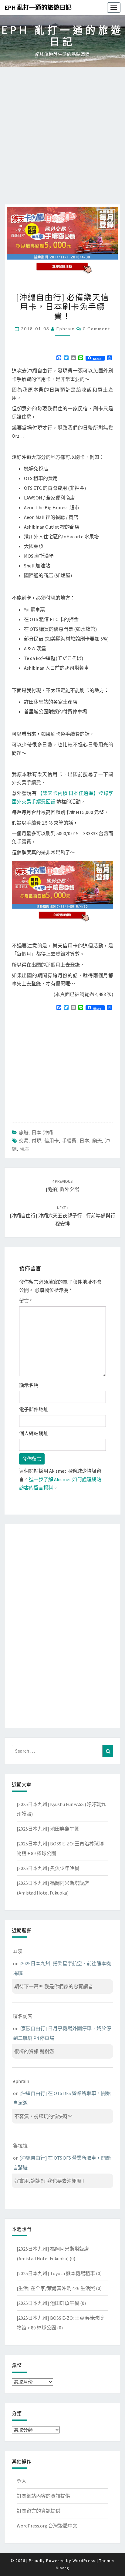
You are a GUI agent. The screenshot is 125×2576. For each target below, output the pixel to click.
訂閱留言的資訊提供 (39, 2511)
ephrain (66, 329)
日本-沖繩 (42, 1132)
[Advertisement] (62, 139)
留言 (25, 1301)
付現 (36, 1141)
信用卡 (52, 1141)
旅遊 (24, 1132)
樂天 (97, 1141)
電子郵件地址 (34, 1409)
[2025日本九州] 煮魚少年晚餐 (48, 1868)
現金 (25, 1149)
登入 (22, 2481)
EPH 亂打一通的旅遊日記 (38, 7)
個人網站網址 (34, 1433)
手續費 (69, 1141)
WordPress (84, 2561)
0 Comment (97, 329)
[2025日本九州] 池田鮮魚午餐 (48, 1829)
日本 (84, 1141)
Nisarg (62, 2568)
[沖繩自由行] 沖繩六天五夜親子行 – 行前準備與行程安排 (62, 1216)
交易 (24, 1141)
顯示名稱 (29, 1385)
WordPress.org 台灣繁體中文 (47, 2526)
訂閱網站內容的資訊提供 (43, 2496)
